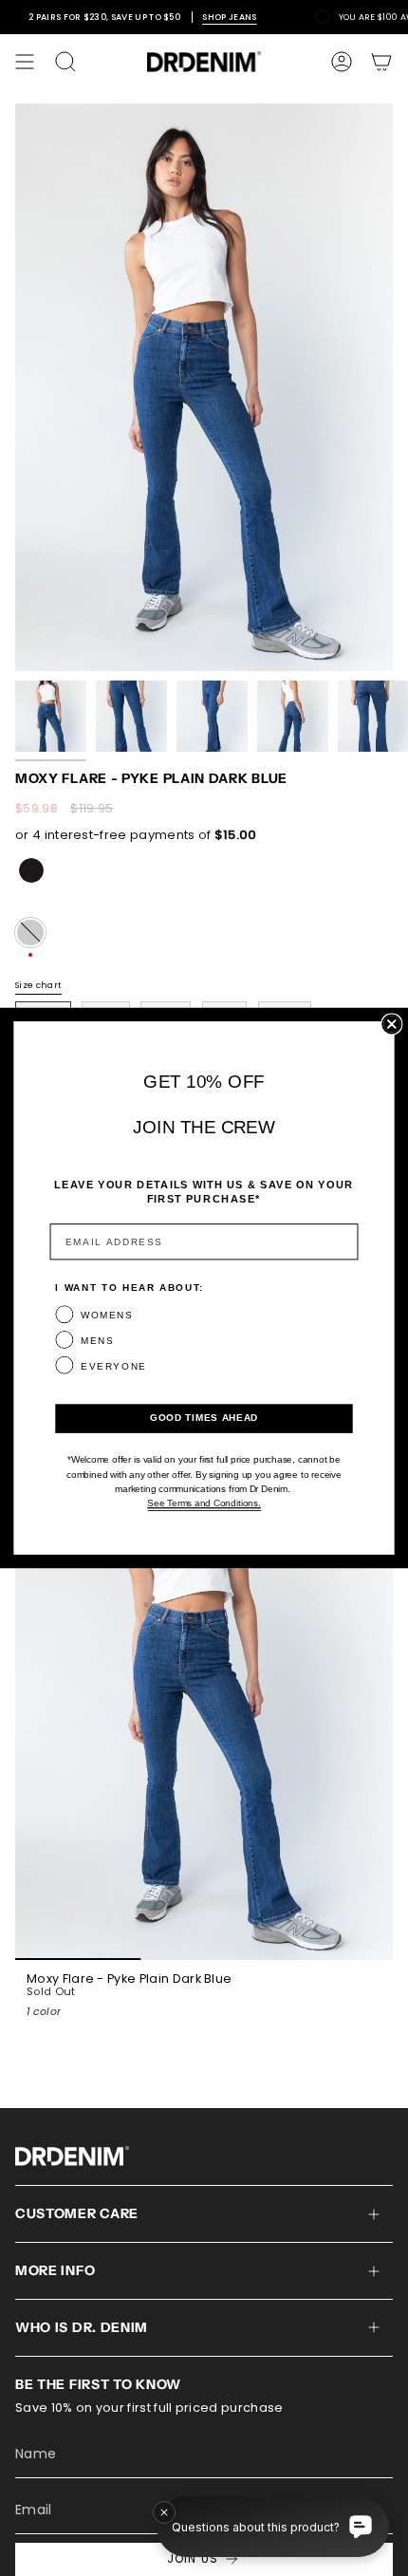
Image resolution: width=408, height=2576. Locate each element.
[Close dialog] (391, 1024)
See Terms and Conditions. (204, 1504)
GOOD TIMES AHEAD (204, 1419)
